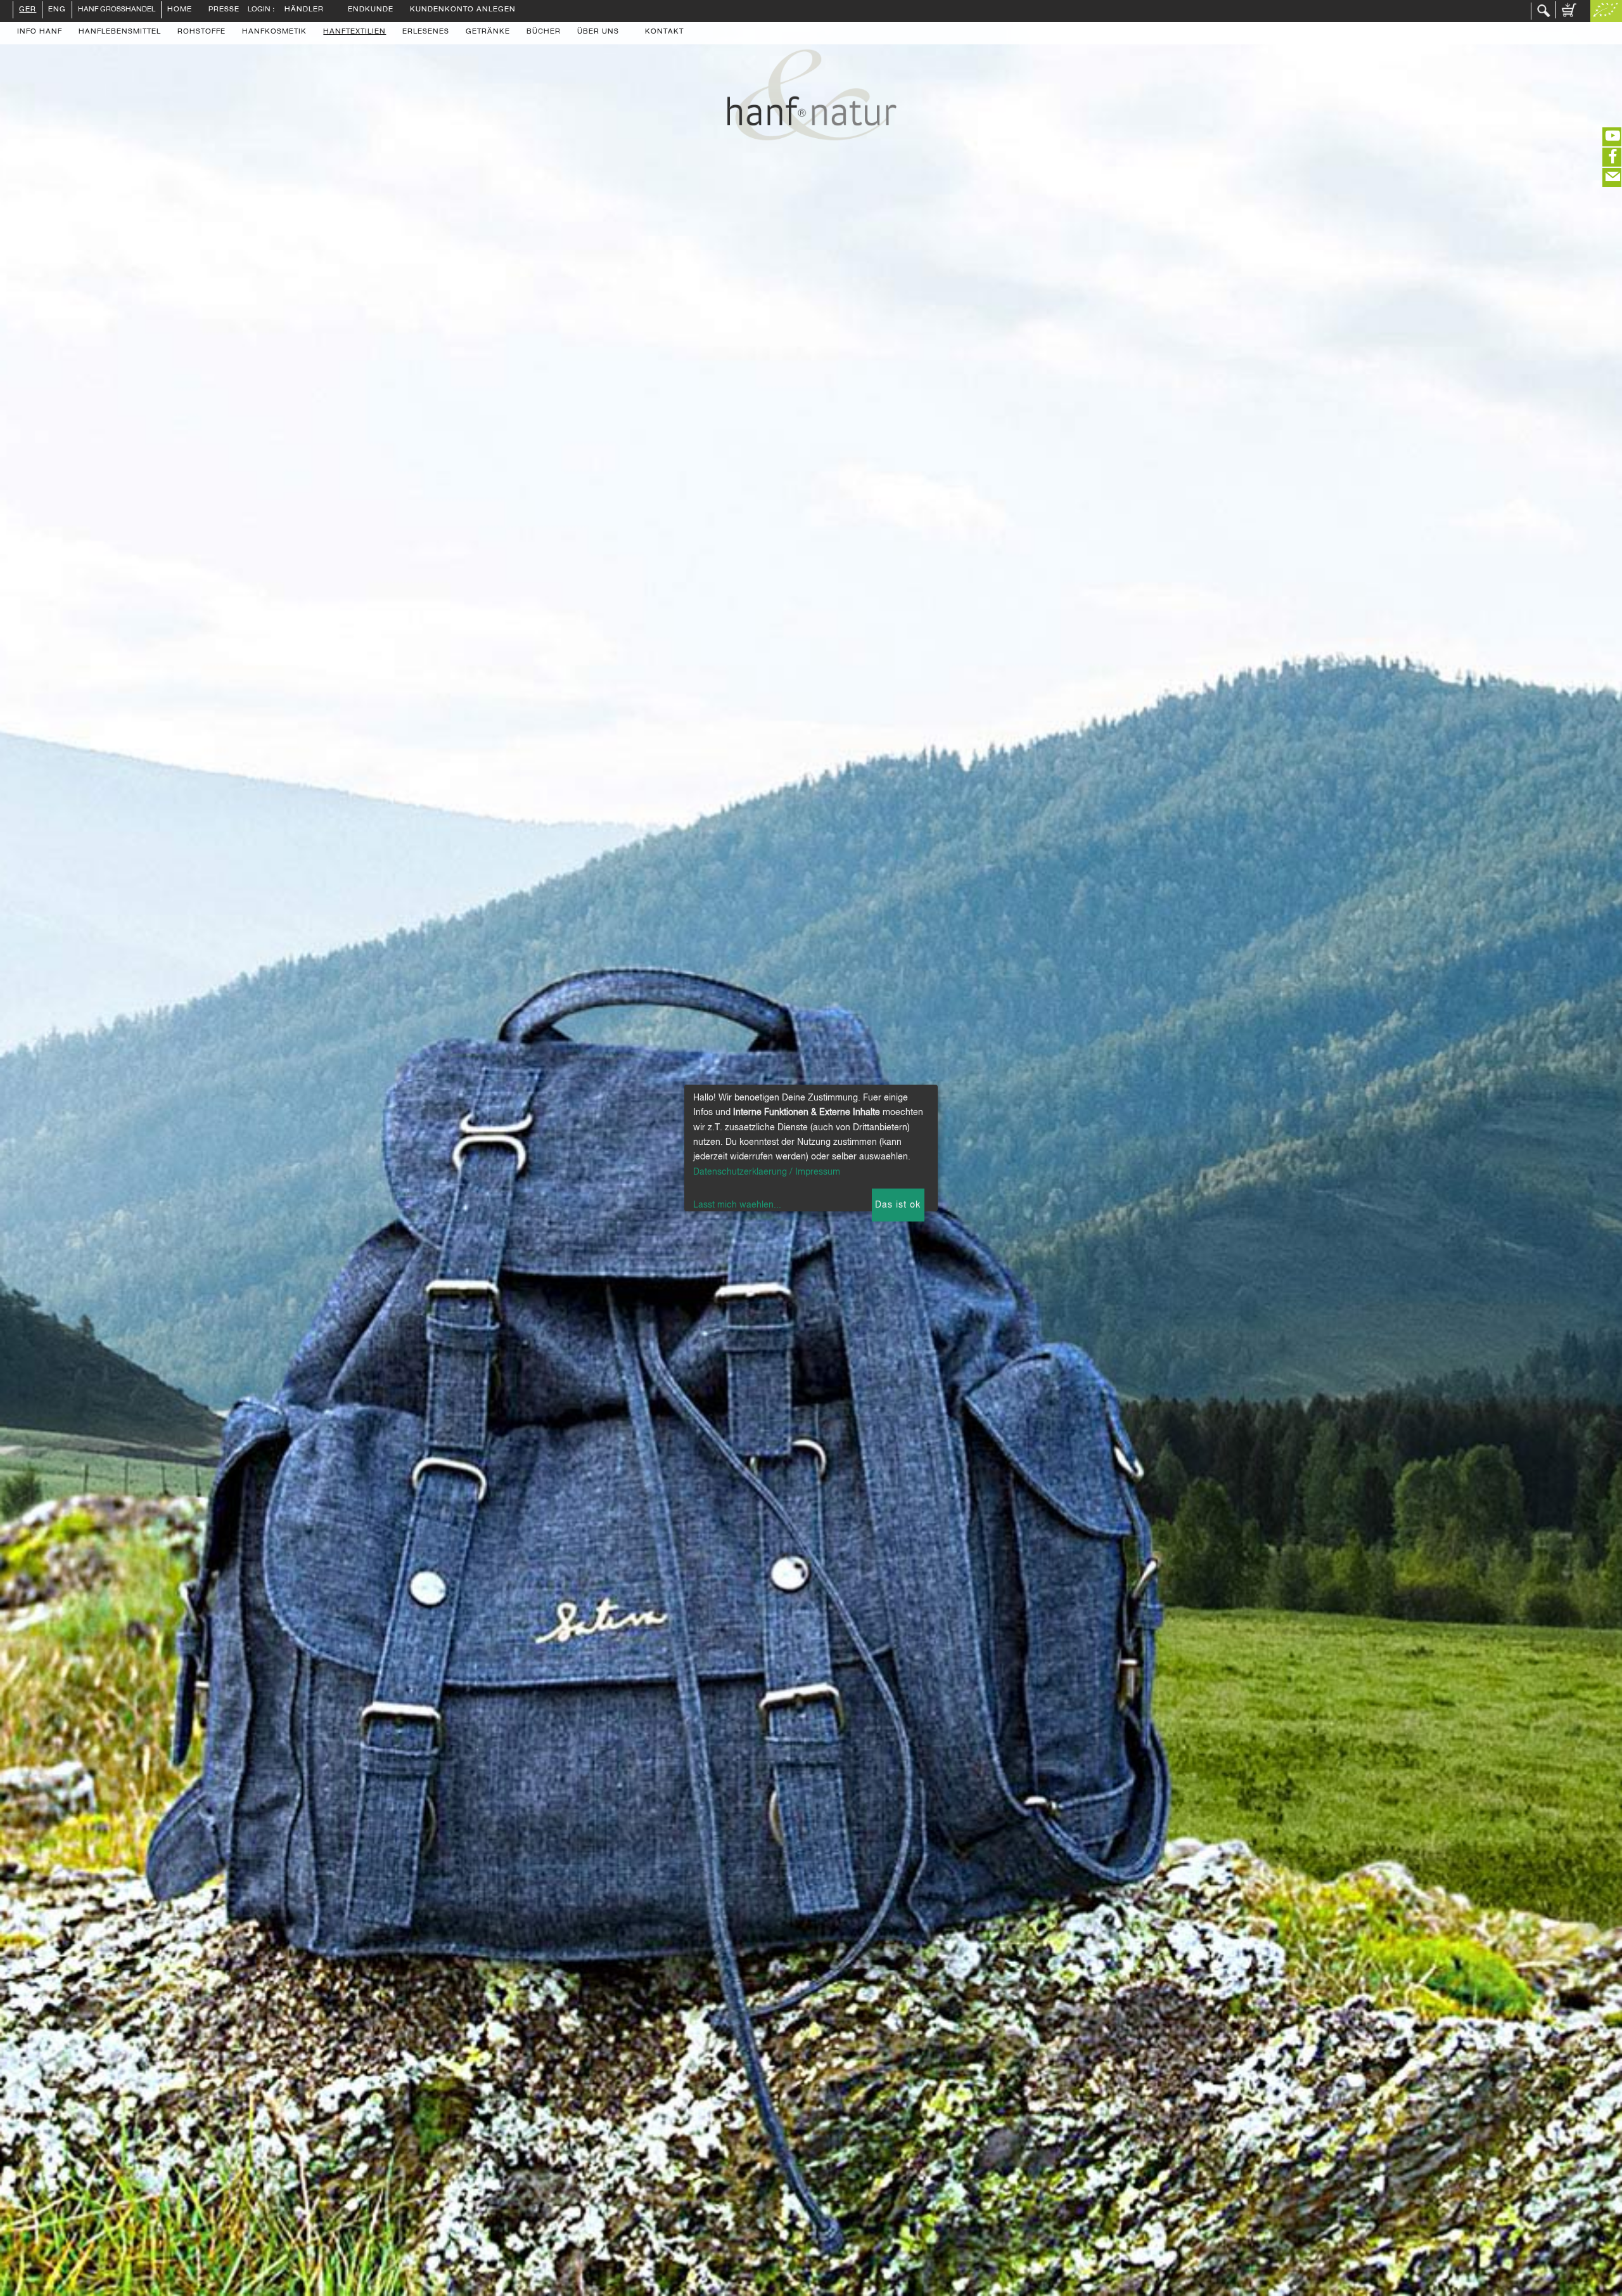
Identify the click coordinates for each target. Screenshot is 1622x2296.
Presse (224, 10)
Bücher (544, 32)
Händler (304, 10)
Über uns (598, 32)
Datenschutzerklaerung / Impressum (767, 1172)
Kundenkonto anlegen (463, 10)
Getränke (488, 32)
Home (180, 10)
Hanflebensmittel (120, 32)
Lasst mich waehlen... (737, 1205)
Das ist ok (898, 1205)
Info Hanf (40, 32)
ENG (57, 10)
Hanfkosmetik (274, 32)
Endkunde (371, 10)
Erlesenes (426, 32)
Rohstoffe (201, 32)
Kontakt (664, 32)
